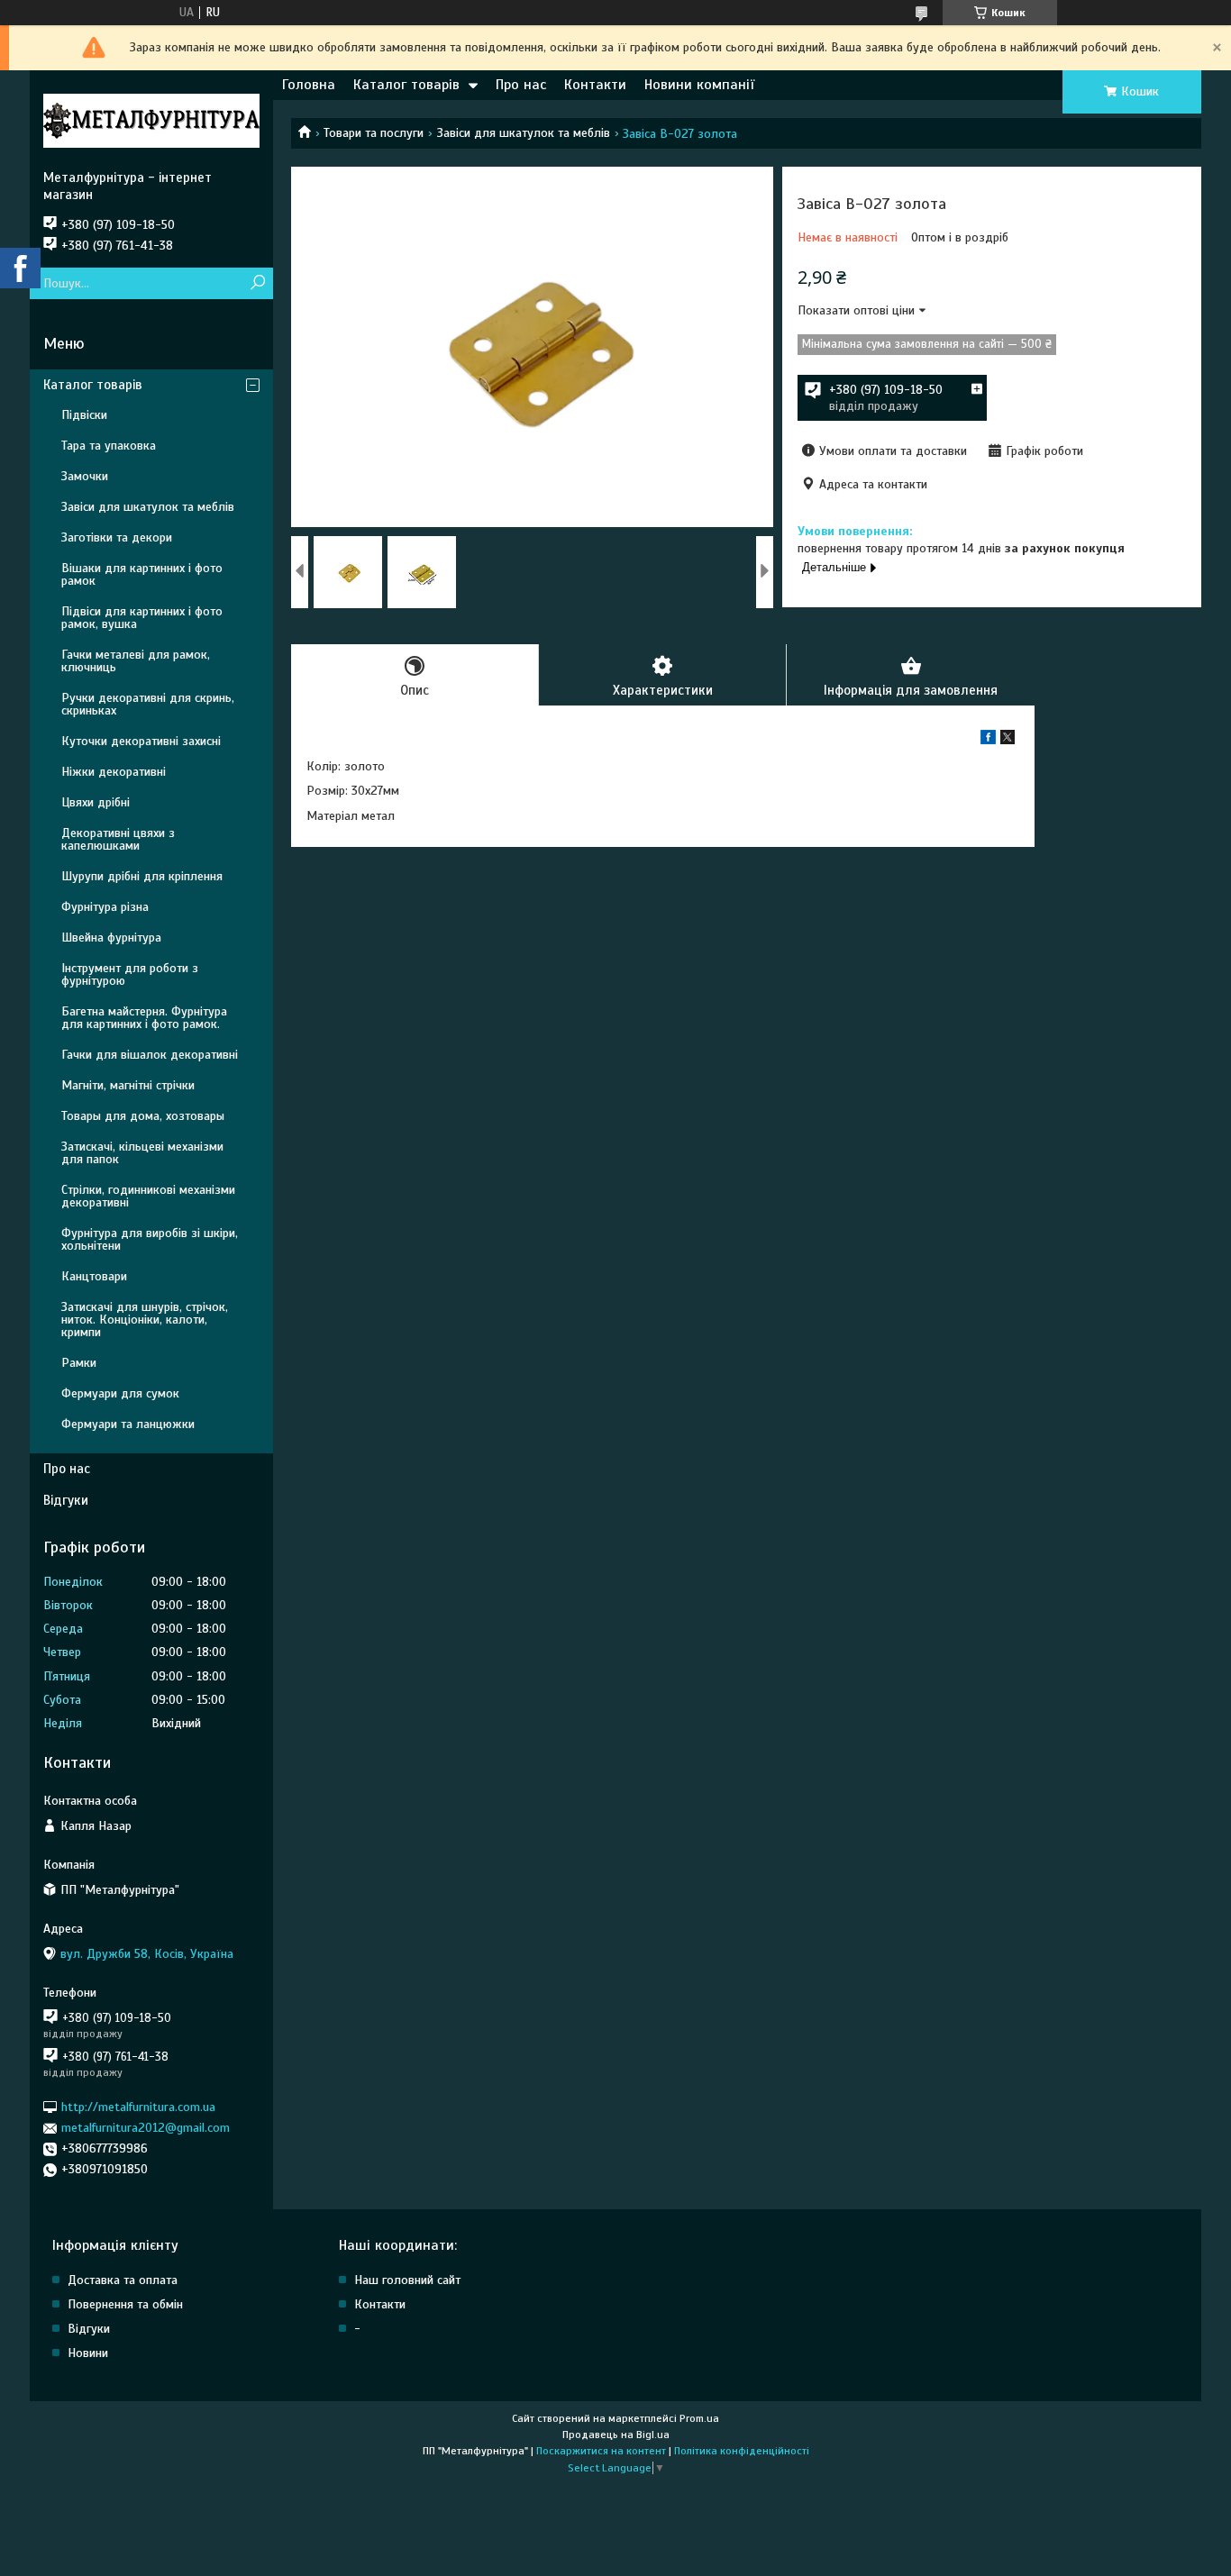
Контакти (595, 85)
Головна (309, 85)
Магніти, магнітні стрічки (128, 1085)
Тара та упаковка (109, 446)
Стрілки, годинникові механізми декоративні (148, 1196)
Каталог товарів (406, 85)
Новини (88, 2353)
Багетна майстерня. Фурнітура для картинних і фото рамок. (144, 1018)
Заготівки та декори (117, 537)
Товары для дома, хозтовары (143, 1116)
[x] (1008, 740)
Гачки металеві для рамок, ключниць (136, 661)
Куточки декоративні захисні (141, 741)
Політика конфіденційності (742, 2451)
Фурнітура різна (105, 907)
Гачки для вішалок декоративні (150, 1055)
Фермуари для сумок (120, 1393)
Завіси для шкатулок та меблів (524, 133)
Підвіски (84, 415)
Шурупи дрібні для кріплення (142, 876)
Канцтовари (94, 1276)
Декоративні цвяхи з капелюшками (118, 839)
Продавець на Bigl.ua (616, 2435)
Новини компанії (699, 85)
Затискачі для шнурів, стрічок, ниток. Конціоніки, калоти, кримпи (145, 1320)
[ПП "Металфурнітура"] (151, 120)
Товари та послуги (374, 133)
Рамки (79, 1363)
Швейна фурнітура (111, 938)
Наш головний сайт (407, 2280)
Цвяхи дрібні (96, 802)
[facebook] (988, 740)
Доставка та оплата (123, 2280)
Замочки (85, 476)
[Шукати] (257, 283)
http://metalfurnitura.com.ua (138, 2107)
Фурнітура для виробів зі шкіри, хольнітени (150, 1239)
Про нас (521, 85)
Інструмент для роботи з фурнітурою (130, 974)
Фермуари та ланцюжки (128, 1424)
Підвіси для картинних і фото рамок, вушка (142, 618)
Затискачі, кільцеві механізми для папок (142, 1153)
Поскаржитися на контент (601, 2451)
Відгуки (66, 1500)
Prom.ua (699, 2418)
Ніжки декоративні (114, 772)
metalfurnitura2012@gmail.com (146, 2128)
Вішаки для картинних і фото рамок (142, 574)
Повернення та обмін (125, 2304)
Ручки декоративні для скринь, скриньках (148, 704)
